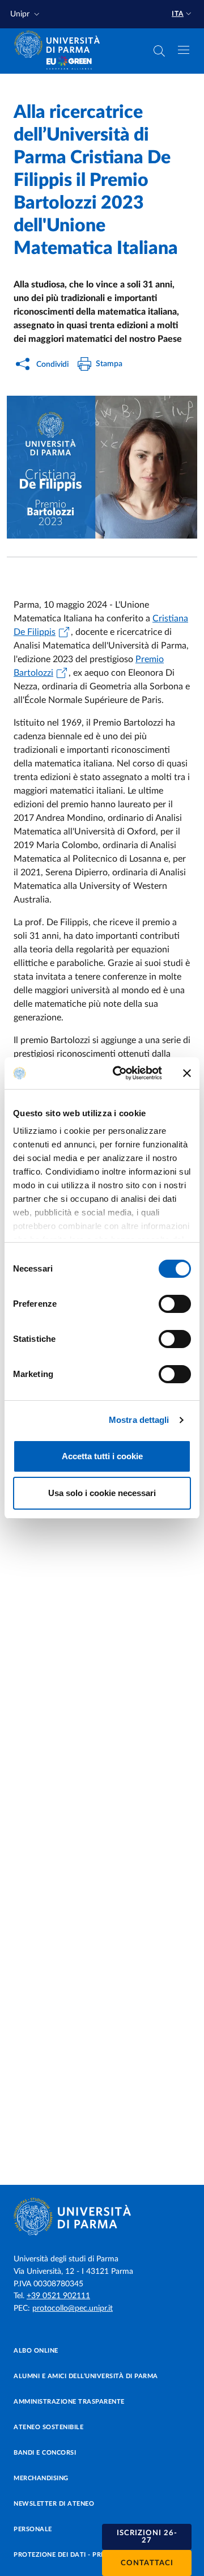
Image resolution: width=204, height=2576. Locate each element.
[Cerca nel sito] (159, 51)
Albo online (36, 2351)
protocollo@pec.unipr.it (73, 2308)
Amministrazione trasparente (69, 2402)
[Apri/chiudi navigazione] (184, 50)
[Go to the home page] (61, 44)
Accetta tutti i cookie (102, 1456)
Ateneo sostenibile (48, 2427)
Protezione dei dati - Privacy (67, 2555)
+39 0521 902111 (58, 2296)
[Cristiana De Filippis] (102, 467)
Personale (33, 2529)
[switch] (175, 1304)
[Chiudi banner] (187, 1073)
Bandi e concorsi (45, 2453)
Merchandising (41, 2478)
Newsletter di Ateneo (54, 2504)
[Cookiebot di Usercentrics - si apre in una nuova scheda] (120, 1073)
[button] (26, 14)
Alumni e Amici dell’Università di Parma (86, 2376)
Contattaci (147, 2563)
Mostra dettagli (139, 1420)
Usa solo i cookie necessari (102, 1493)
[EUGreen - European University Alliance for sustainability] (69, 63)
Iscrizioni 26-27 (147, 2537)
